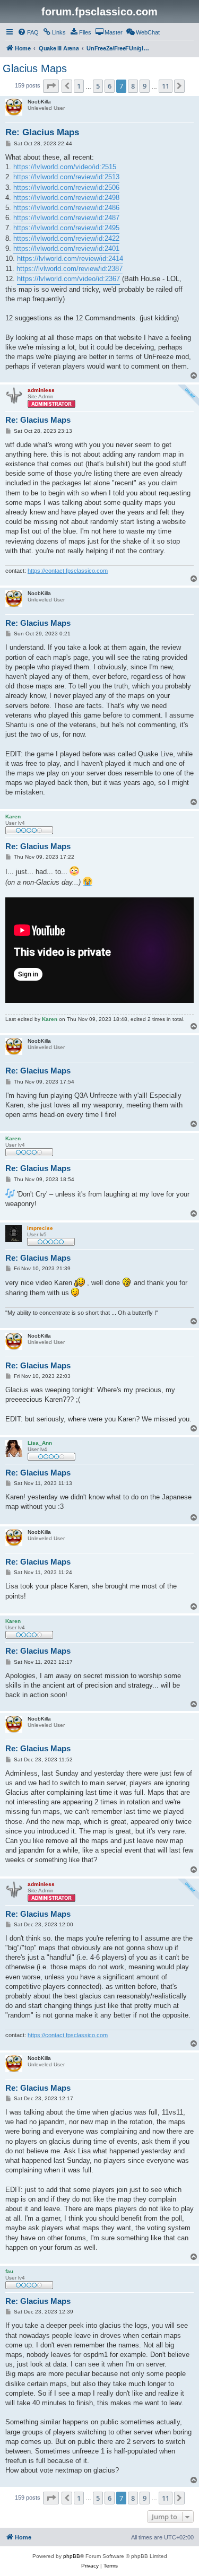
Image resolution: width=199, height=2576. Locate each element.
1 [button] (79, 86)
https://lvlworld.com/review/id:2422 (66, 238)
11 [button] (166, 86)
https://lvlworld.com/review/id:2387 (70, 269)
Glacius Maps (35, 68)
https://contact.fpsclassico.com (68, 571)
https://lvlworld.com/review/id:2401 (66, 248)
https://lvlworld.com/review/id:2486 (66, 208)
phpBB (72, 2556)
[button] (51, 86)
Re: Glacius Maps (42, 132)
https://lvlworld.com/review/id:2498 (66, 198)
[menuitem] (28, 32)
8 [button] (133, 86)
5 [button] (98, 86)
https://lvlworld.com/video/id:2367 (68, 279)
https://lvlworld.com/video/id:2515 (65, 167)
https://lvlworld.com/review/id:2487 (66, 218)
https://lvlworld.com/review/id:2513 (66, 177)
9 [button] (145, 86)
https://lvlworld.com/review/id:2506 (66, 187)
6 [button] (110, 86)
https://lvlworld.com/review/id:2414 (70, 259)
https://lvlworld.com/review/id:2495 (66, 228)
